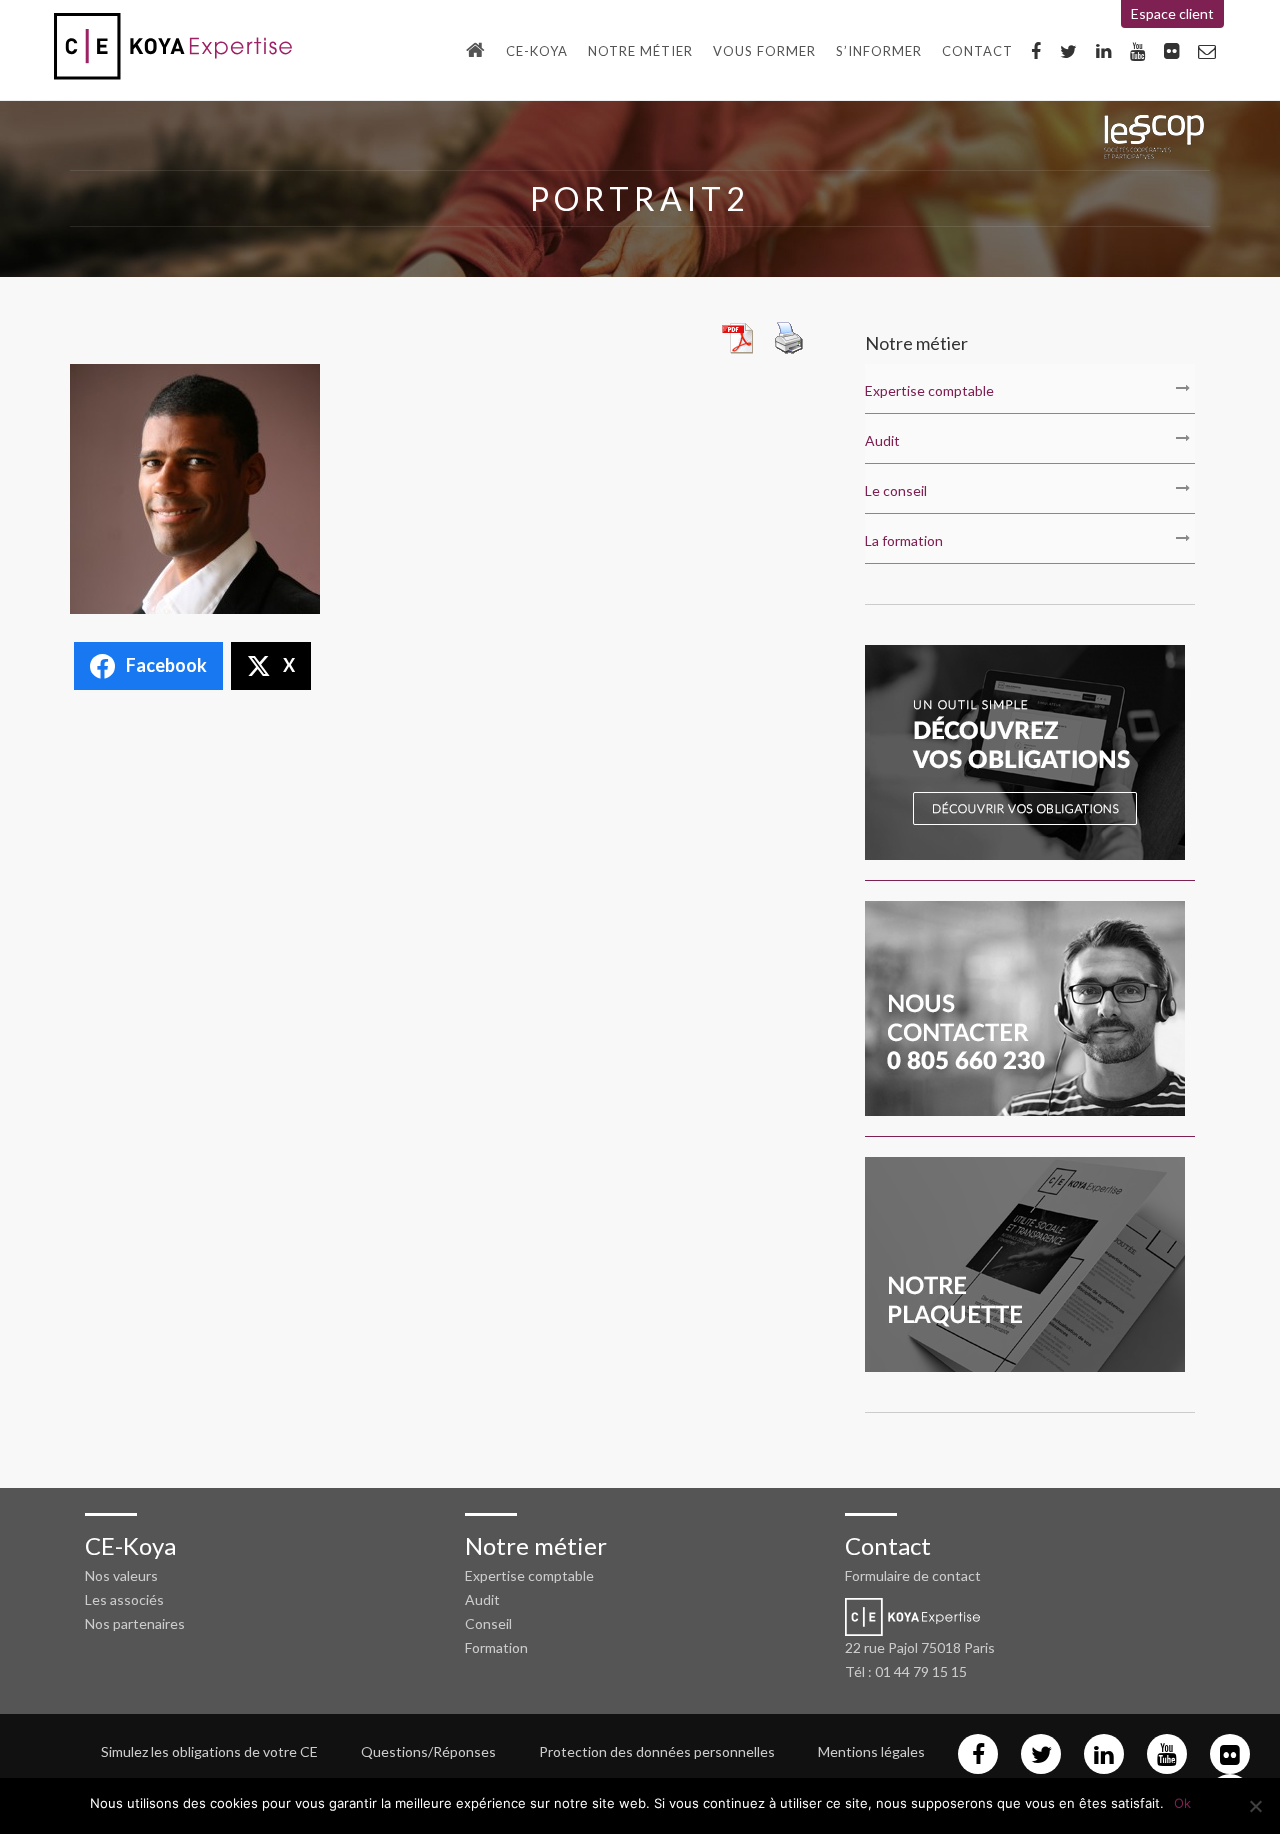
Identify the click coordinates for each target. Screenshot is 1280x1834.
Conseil (488, 1623)
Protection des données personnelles (657, 1751)
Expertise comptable (929, 390)
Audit (882, 440)
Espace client (1172, 13)
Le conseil (896, 490)
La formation (904, 540)
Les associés (124, 1599)
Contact (977, 51)
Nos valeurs (121, 1575)
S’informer (879, 51)
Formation (496, 1647)
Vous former (764, 51)
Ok (1182, 1803)
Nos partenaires (135, 1623)
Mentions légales (871, 1751)
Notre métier (640, 51)
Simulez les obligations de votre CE (209, 1751)
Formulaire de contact (913, 1575)
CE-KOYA (537, 51)
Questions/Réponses (428, 1751)
